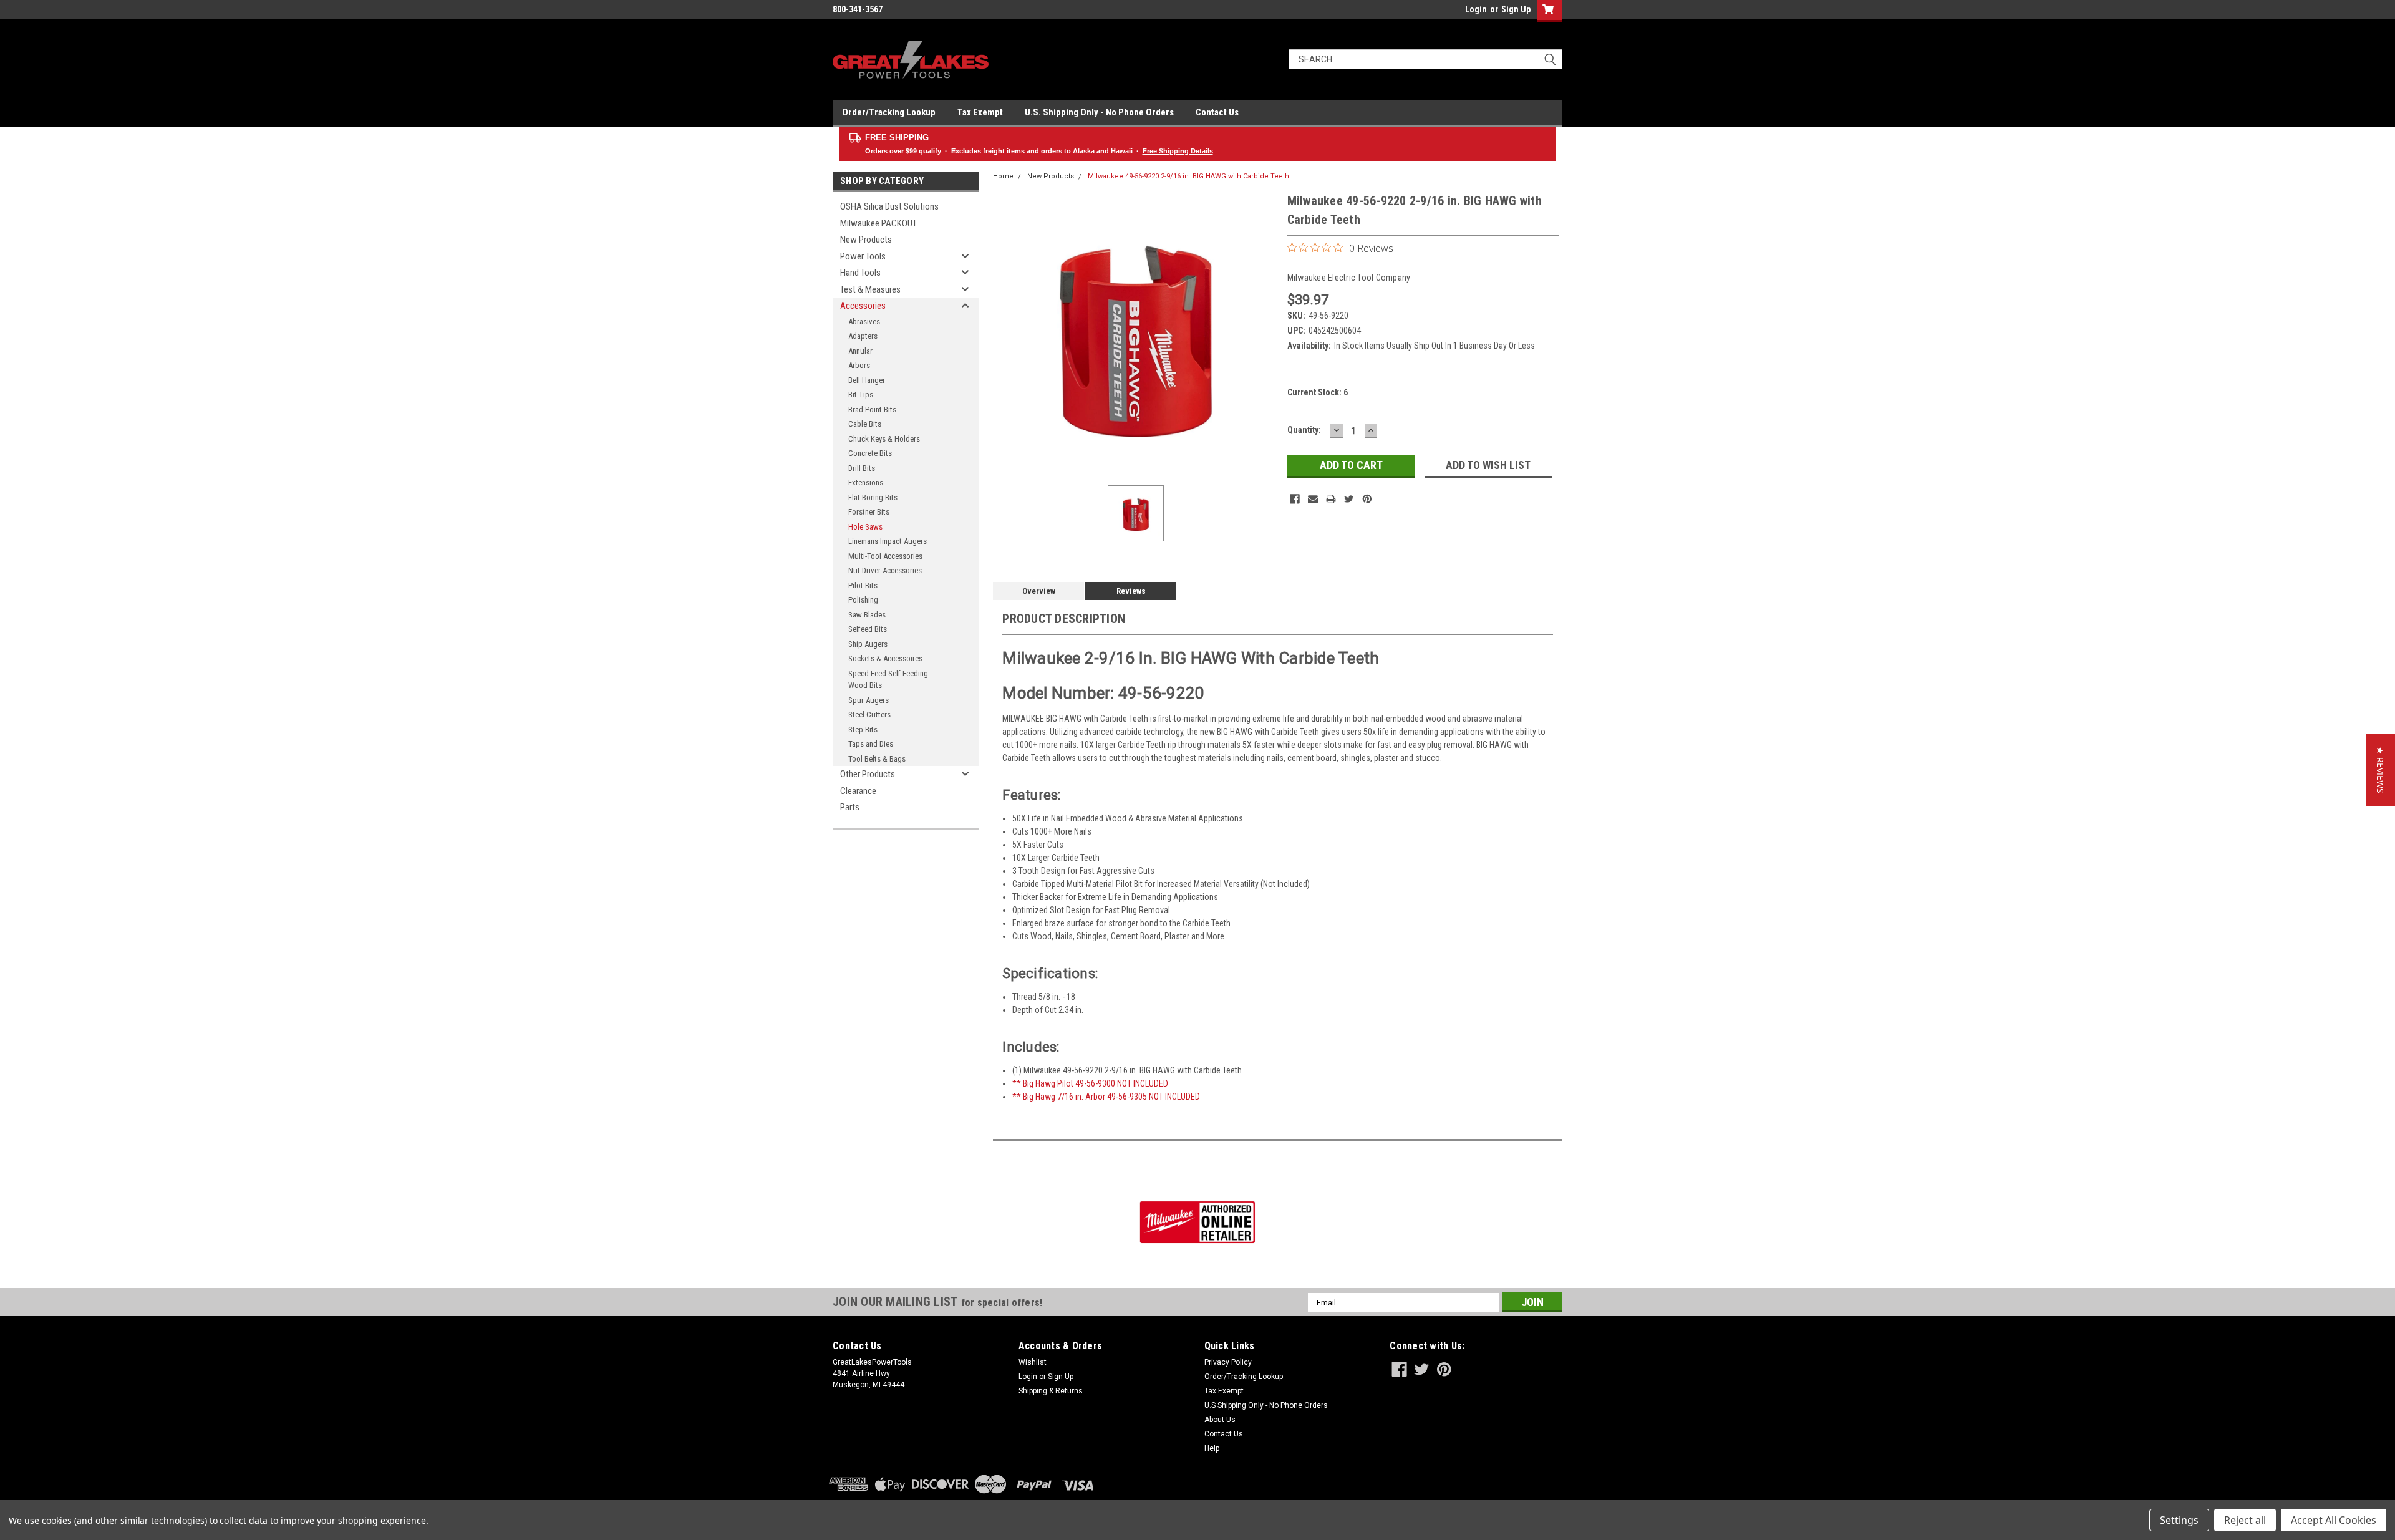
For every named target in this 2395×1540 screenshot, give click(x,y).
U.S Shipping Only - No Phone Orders (1266, 1405)
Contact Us (1217, 112)
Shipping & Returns (1051, 1391)
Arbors (859, 365)
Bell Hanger (867, 380)
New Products (866, 240)
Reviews (1131, 591)
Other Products (868, 774)
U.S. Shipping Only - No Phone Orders (1099, 112)
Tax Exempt (980, 112)
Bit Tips (861, 395)
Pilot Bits (863, 585)
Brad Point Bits (872, 409)
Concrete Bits (870, 453)
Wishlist (1033, 1362)
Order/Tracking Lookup (889, 112)
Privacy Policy (1228, 1362)
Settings (2179, 1520)
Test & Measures (870, 289)
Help (1212, 1448)
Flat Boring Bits (873, 497)
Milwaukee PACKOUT (878, 223)
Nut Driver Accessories (885, 570)
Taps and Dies (871, 744)
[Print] (1331, 499)
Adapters (863, 336)
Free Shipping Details (1178, 151)
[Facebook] (1295, 499)
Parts (850, 807)
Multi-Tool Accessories (885, 556)
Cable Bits (865, 424)
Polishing (863, 600)
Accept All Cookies (2334, 1520)
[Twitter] (1349, 499)
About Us (1220, 1420)
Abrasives (864, 322)
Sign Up (1516, 9)
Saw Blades (867, 615)
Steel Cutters (869, 714)
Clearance (858, 791)
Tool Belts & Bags (877, 759)
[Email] (1313, 499)
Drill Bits (862, 468)
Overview (1039, 591)
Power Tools (863, 256)
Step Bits (863, 729)
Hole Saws (865, 527)
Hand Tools (860, 273)
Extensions (866, 482)
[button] (2380, 770)
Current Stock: (1318, 392)
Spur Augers (868, 700)
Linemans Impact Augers (888, 541)
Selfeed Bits (868, 629)
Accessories (863, 306)
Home (1003, 176)
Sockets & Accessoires (885, 658)
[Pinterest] (1367, 499)
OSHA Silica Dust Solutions (889, 206)
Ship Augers (868, 644)
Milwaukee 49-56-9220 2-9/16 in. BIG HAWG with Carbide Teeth (1188, 176)
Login (1476, 9)
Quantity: (1304, 430)
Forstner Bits (869, 512)
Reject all (2245, 1520)
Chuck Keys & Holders (884, 439)
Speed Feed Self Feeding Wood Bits (888, 680)
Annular (860, 351)
